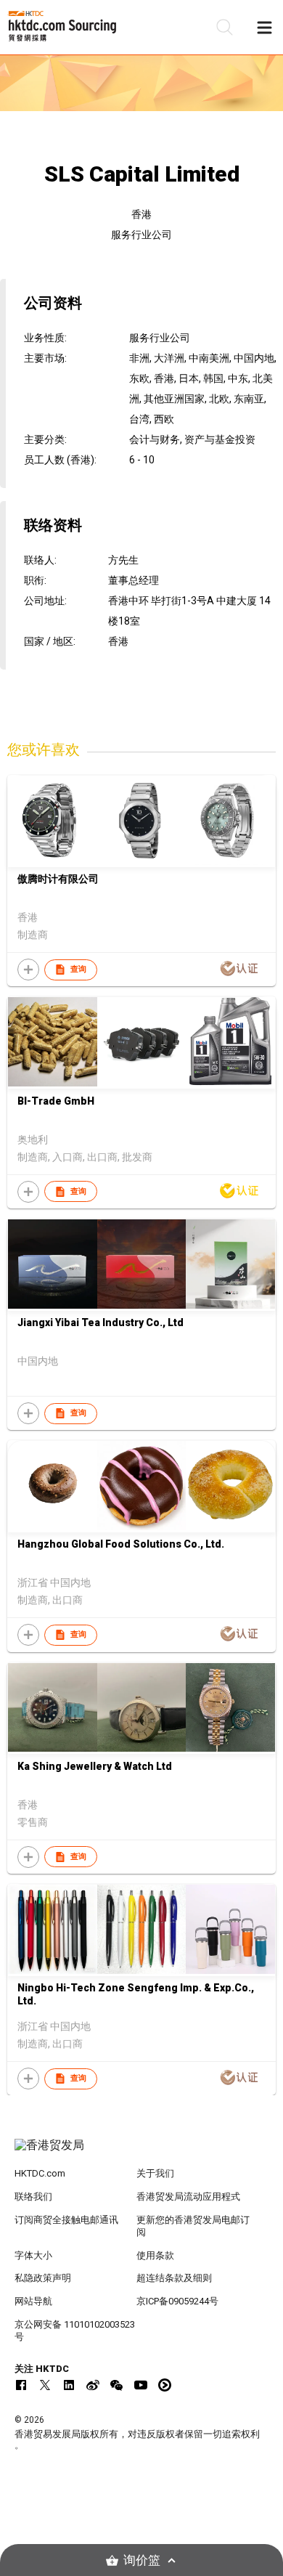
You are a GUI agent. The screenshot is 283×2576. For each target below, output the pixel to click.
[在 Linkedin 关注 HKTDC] (69, 2385)
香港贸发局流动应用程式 (188, 2197)
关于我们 (155, 2173)
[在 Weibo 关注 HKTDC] (93, 2385)
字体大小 (33, 2255)
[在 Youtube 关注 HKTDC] (141, 2385)
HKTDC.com (40, 2173)
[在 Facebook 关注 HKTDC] (21, 2385)
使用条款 (155, 2255)
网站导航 (33, 2301)
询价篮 (142, 2560)
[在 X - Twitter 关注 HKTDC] (45, 2385)
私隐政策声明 (43, 2278)
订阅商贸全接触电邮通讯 (66, 2220)
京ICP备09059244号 (177, 2301)
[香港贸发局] (142, 2153)
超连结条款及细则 (174, 2278)
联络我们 (33, 2197)
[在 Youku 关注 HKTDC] (165, 2385)
